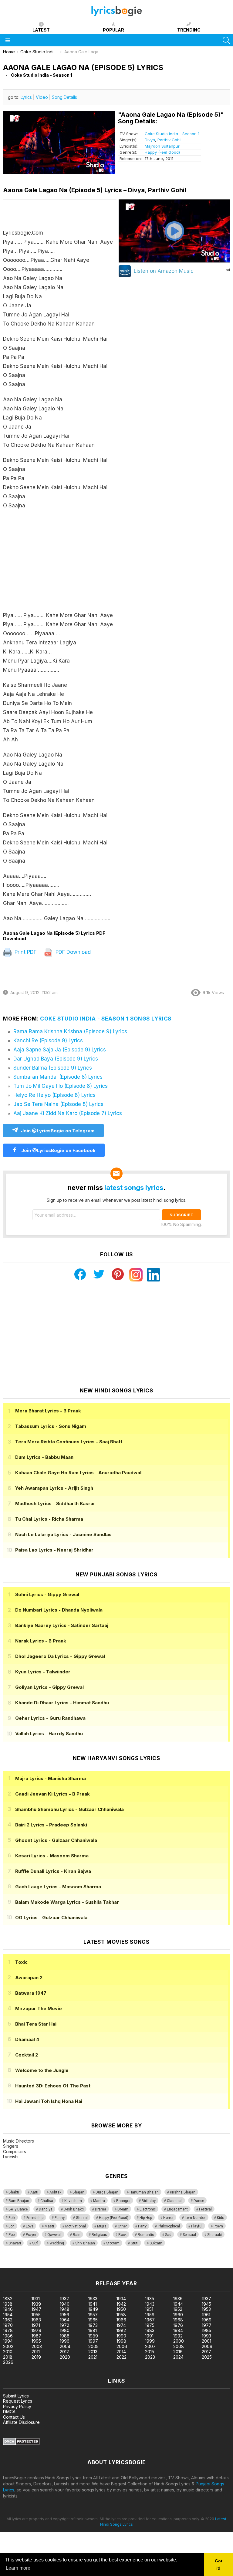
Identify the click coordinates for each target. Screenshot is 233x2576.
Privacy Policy (17, 2406)
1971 (36, 2325)
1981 (93, 2330)
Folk (12, 2218)
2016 (178, 2352)
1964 (65, 2320)
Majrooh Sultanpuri (163, 146)
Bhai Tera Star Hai (36, 2024)
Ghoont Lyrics (56, 1840)
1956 (64, 2315)
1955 (36, 2315)
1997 (93, 2341)
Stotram (113, 2243)
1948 (65, 2309)
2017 (206, 2352)
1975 (150, 2325)
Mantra (99, 2201)
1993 (206, 2336)
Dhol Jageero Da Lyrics (60, 1656)
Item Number (195, 2218)
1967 (150, 2320)
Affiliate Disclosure (21, 2422)
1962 (8, 2320)
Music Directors (19, 2141)
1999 (150, 2341)
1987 (36, 2336)
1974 (121, 2325)
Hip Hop (146, 2218)
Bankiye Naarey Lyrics (62, 1625)
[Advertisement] (60, 563)
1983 (150, 2330)
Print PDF (25, 952)
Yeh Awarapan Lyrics (54, 1488)
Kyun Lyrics (43, 1672)
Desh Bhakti (74, 2209)
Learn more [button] (18, 2568)
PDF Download (72, 952)
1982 (121, 2330)
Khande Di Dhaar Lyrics (62, 1703)
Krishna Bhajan (183, 2192)
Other (122, 2226)
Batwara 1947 (31, 1993)
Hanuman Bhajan (144, 2192)
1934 (121, 2299)
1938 (8, 2304)
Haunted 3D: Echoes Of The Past (53, 2086)
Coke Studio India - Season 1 (172, 134)
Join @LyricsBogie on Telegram (58, 1131)
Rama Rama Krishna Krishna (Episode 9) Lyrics (70, 1031)
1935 (150, 2299)
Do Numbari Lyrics (59, 1610)
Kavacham (73, 2201)
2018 (8, 2357)
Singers (11, 2146)
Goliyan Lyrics (49, 1687)
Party (142, 2226)
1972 (64, 2325)
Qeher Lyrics (50, 1718)
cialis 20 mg (12, 2265)
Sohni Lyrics (47, 1594)
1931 (36, 2299)
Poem (218, 2226)
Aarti (34, 2192)
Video (42, 97)
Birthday (149, 2201)
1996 (65, 2341)
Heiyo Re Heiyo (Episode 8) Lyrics (54, 1095)
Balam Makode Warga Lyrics (67, 1902)
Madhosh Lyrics (55, 1504)
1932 (64, 2299)
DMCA (9, 2412)
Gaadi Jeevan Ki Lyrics (52, 1794)
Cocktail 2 (27, 2055)
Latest (41, 30)
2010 (8, 2352)
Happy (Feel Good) (162, 152)
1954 (8, 2315)
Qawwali (54, 2235)
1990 (121, 2336)
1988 (65, 2336)
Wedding (57, 2243)
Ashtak (55, 2192)
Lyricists (11, 2157)
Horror (168, 2218)
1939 (36, 2304)
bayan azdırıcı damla (56, 2265)
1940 (65, 2304)
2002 (8, 2346)
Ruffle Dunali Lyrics (53, 1871)
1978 (8, 2330)
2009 (207, 2346)
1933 (93, 2299)
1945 (206, 2304)
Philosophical (169, 2226)
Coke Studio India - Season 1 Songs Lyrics (106, 1019)
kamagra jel (107, 2265)
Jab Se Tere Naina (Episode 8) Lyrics (58, 1104)
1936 (178, 2299)
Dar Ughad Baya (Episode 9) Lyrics (56, 1059)
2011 (36, 2352)
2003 (37, 2346)
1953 (206, 2309)
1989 (93, 2336)
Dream (123, 2209)
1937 (206, 2299)
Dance (199, 2201)
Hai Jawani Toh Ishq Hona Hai (49, 2101)
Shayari (15, 2243)
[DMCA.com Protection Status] (21, 2443)
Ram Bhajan (19, 2201)
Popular (113, 30)
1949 (93, 2309)
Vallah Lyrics (49, 1734)
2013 (93, 2352)
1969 (207, 2320)
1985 (206, 2330)
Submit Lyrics (16, 2396)
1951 (149, 2309)
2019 (36, 2357)
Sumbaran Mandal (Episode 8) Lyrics (58, 1077)
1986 (8, 2336)
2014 (121, 2352)
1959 (150, 2315)
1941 (93, 2304)
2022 (122, 2357)
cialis (29, 2265)
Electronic (148, 2209)
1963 (36, 2320)
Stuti (135, 2243)
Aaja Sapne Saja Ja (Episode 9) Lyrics (60, 1050)
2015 (150, 2352)
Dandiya (46, 2209)
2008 (179, 2346)
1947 (36, 2309)
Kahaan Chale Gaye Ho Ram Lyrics (78, 1473)
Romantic (146, 2235)
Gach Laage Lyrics (58, 1887)
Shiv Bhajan (85, 2243)
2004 (65, 2346)
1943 (150, 2304)
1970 (8, 2325)
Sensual (189, 2235)
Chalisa (47, 2201)
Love (30, 2226)
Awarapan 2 (29, 1978)
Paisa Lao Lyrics (54, 1550)
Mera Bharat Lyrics (48, 1411)
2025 (207, 2357)
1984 (178, 2330)
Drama (101, 2209)
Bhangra (123, 2201)
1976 (178, 2325)
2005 (93, 2346)
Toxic (21, 1962)
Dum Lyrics (44, 1457)
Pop (12, 2235)
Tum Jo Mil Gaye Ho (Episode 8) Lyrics (61, 1086)
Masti (49, 2226)
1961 (206, 2315)
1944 (178, 2304)
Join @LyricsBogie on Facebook (58, 1150)
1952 (178, 2309)
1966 (121, 2320)
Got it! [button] (219, 2564)
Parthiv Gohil (169, 140)
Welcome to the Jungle (42, 2070)
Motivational (76, 2226)
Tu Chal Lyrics (49, 1519)
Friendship (35, 2218)
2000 (179, 2341)
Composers (15, 2152)
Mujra (102, 2226)
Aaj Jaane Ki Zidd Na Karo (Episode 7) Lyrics (68, 1113)
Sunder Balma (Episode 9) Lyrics (53, 1068)
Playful (197, 2226)
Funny (60, 2218)
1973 (93, 2325)
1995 (36, 2341)
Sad (168, 2235)
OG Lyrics (51, 1918)
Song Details (64, 97)
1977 (207, 2325)
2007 (150, 2346)
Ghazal (82, 2218)
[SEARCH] (226, 40)
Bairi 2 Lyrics (51, 1825)
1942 (121, 2304)
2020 (65, 2357)
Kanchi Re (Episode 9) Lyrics (48, 1041)
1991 (149, 2336)
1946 (8, 2309)
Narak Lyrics (41, 1641)
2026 (8, 2362)
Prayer (31, 2235)
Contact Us (14, 2417)
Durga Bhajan (107, 2192)
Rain (77, 2235)
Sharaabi (214, 2235)
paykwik (86, 2265)
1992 (178, 2336)
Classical (175, 2201)
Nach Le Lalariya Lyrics (63, 1534)
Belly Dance (18, 2209)
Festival (205, 2209)
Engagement (177, 2209)
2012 (64, 2352)
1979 (36, 2330)
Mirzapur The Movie (39, 2008)
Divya (150, 140)
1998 (121, 2341)
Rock (122, 2235)
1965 (93, 2320)
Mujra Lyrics (51, 1778)
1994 (8, 2341)
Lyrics (26, 97)
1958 (121, 2315)
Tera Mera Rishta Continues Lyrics (69, 1442)
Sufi (35, 2243)
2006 (122, 2346)
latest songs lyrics (134, 1188)
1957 (93, 2315)
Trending (189, 30)
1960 (178, 2315)
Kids (221, 2218)
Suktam (156, 2243)
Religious (99, 2235)
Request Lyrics (18, 2401)
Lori (12, 2226)
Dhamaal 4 (27, 2039)
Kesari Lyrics (52, 1856)
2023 (150, 2357)
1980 (65, 2330)
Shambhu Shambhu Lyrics (69, 1809)
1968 (178, 2320)
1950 (121, 2309)
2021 (93, 2357)
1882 (8, 2299)
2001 (206, 2341)
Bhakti (14, 2192)
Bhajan (78, 2192)
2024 (178, 2357)
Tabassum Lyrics (51, 1426)
